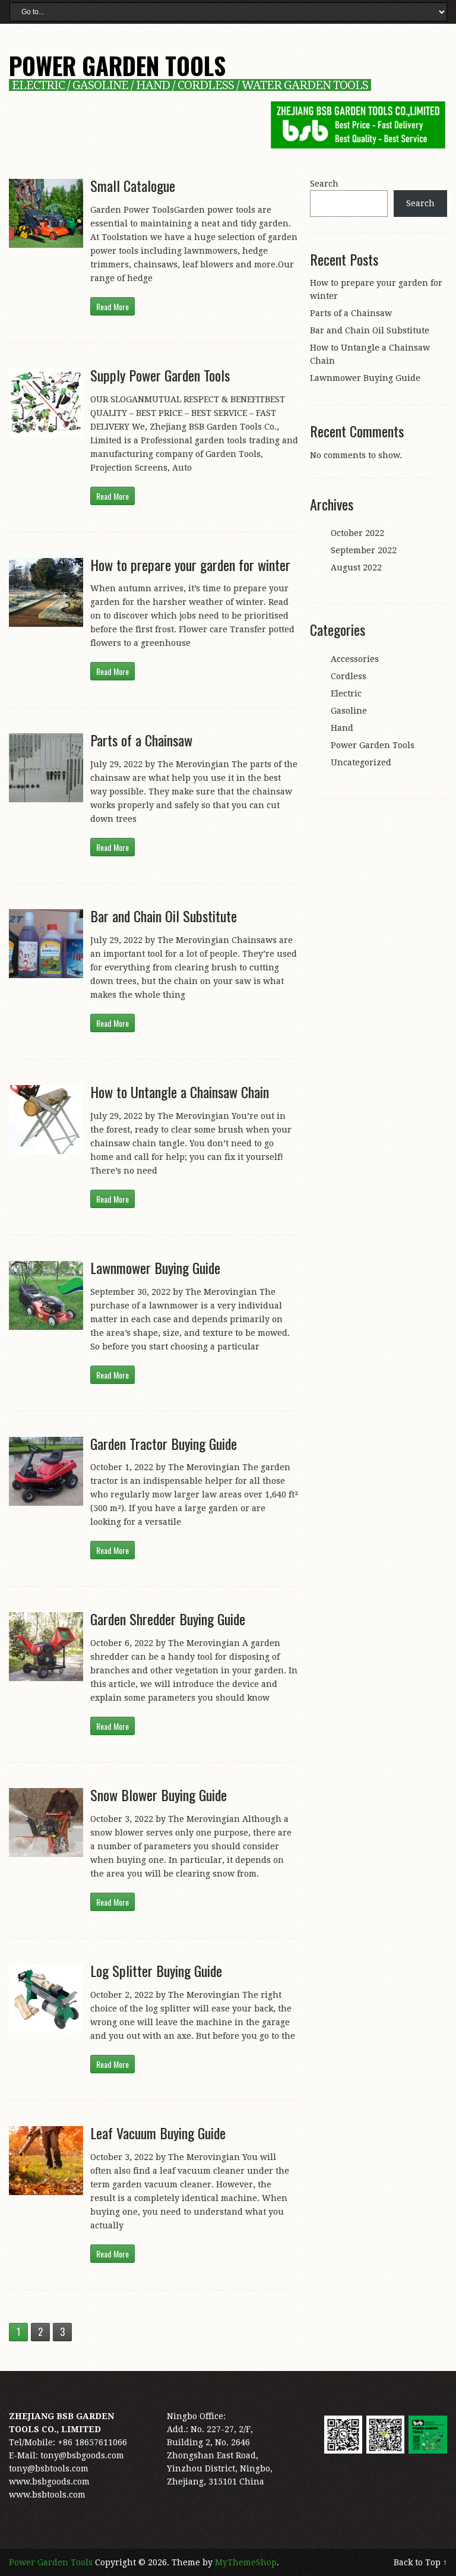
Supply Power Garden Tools (160, 375)
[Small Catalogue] (46, 213)
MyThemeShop (246, 2562)
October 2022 (357, 533)
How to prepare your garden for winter (190, 565)
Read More (113, 306)
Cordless (349, 676)
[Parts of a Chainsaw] (46, 768)
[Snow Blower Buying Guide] (46, 1823)
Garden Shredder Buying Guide (168, 1619)
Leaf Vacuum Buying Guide (158, 2133)
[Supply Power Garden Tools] (46, 403)
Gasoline (349, 711)
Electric (346, 693)
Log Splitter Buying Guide (156, 1970)
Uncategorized (361, 762)
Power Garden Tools (117, 65)
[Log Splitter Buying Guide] (46, 1998)
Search (324, 184)
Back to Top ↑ (420, 2562)
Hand (342, 728)
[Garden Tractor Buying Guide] (46, 1471)
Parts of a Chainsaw (141, 740)
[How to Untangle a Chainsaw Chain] (46, 1120)
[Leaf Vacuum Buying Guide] (46, 2161)
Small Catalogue (133, 185)
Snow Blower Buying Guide (159, 1795)
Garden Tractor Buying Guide (164, 1443)
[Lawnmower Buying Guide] (46, 1295)
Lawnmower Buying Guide (155, 1267)
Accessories (355, 659)
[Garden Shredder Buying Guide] (46, 1647)
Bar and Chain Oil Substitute (164, 916)
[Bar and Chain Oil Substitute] (46, 944)
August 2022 (356, 567)
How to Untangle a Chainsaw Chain (180, 1092)
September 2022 (364, 550)
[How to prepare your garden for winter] (46, 592)
